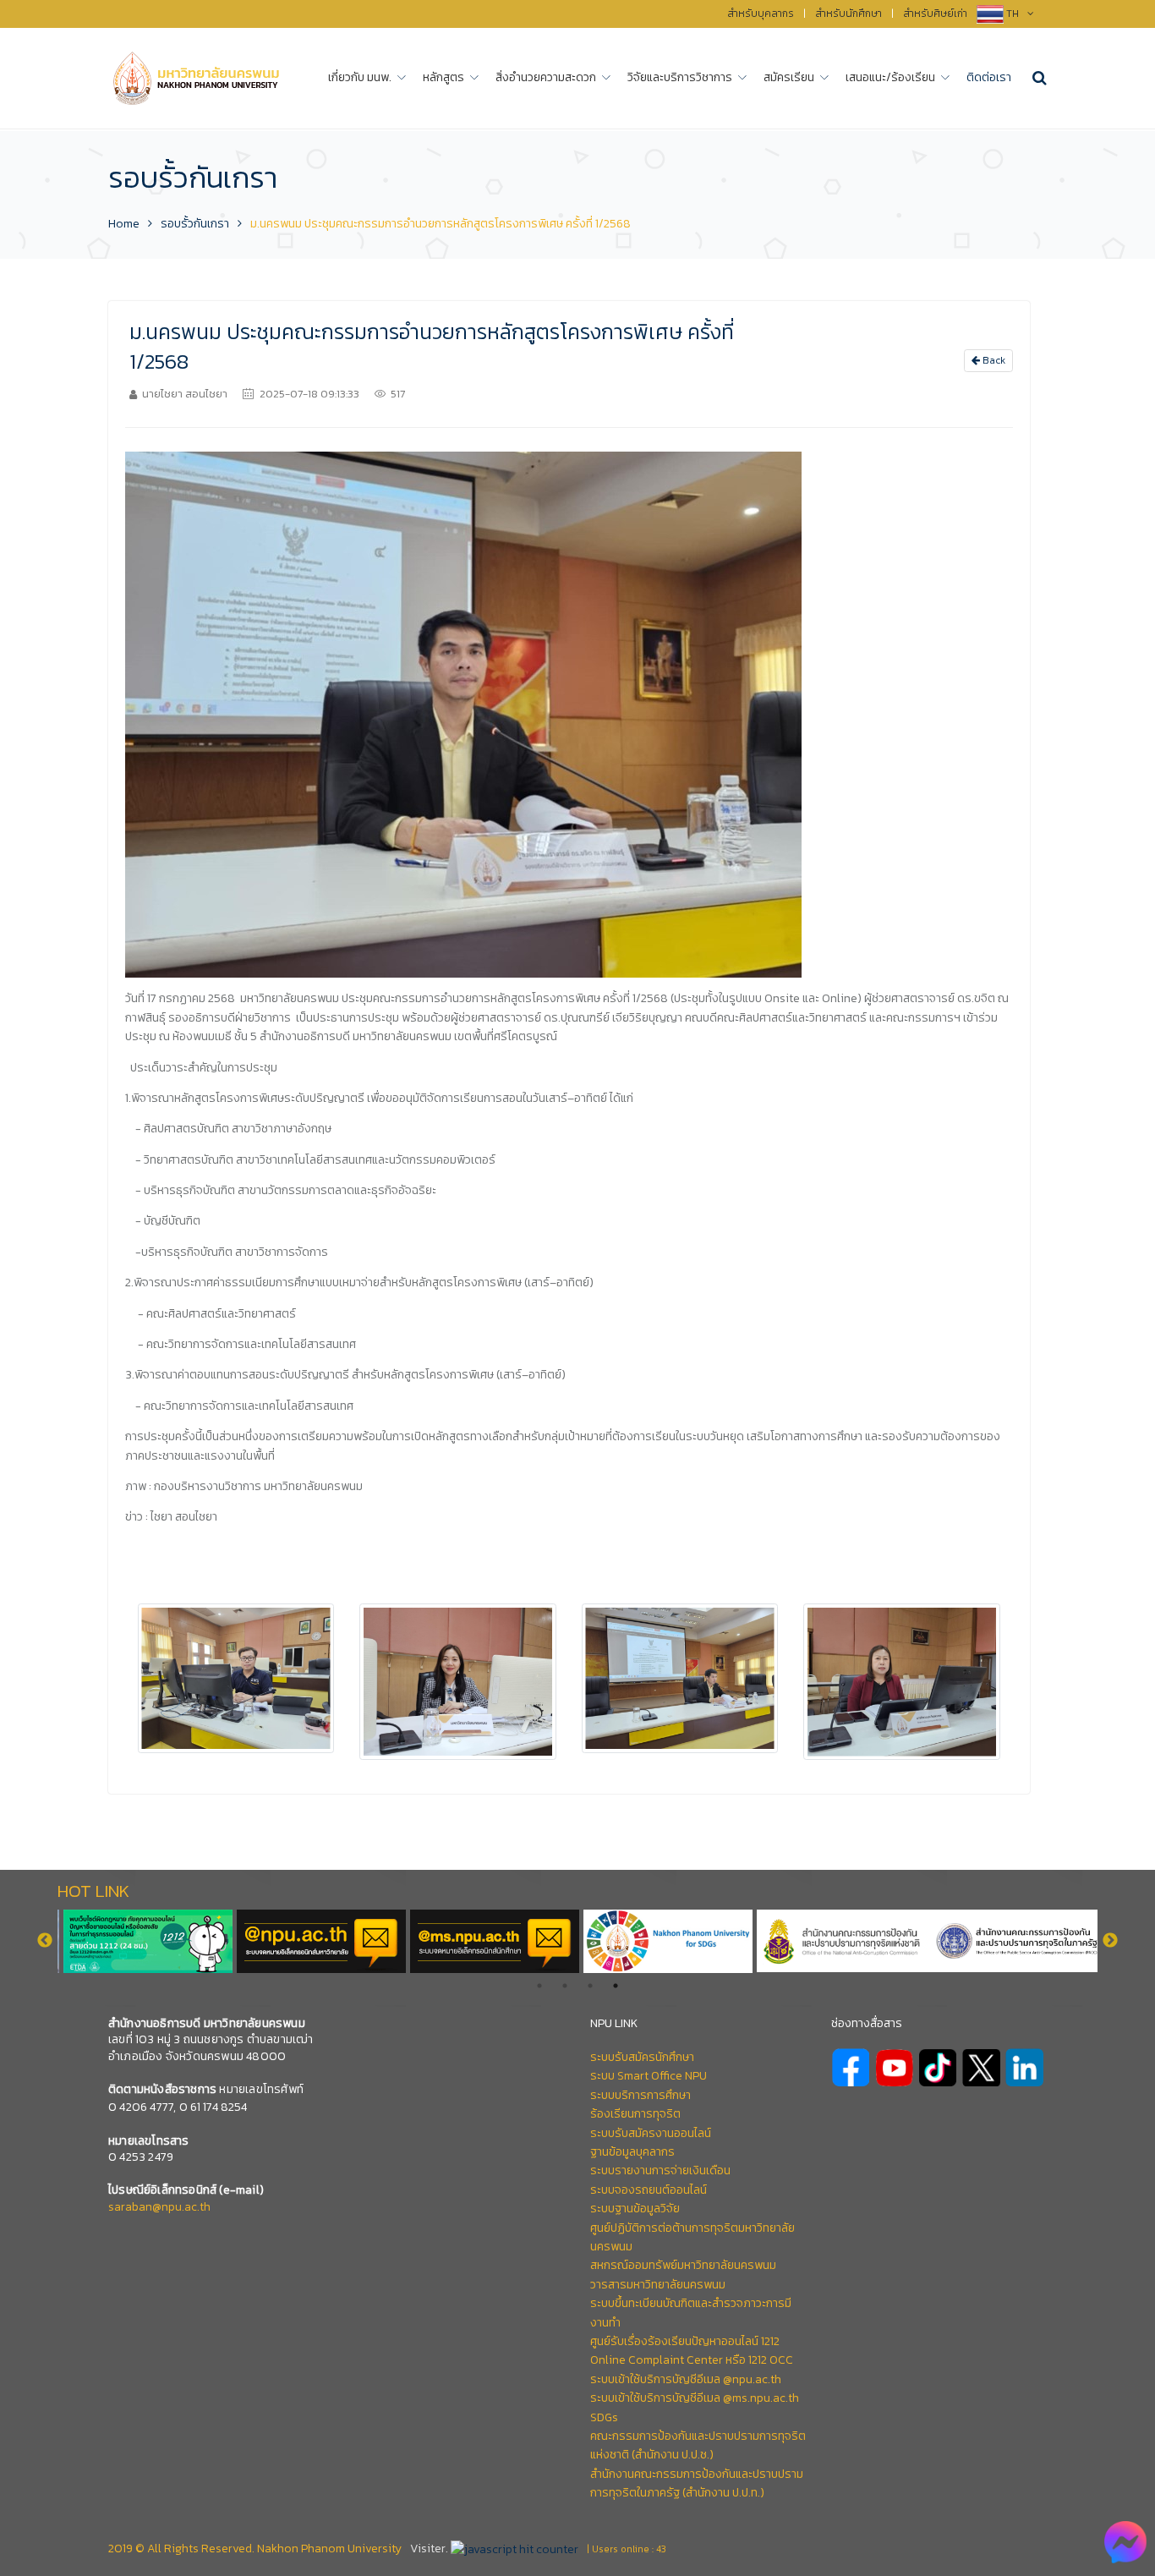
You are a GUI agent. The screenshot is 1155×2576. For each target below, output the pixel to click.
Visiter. (429, 2549)
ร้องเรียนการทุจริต (635, 2114)
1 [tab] (539, 1986)
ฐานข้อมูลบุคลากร (632, 2152)
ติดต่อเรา (989, 77)
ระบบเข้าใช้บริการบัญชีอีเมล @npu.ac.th (686, 2379)
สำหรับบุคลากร (761, 14)
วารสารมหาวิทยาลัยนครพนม (658, 2285)
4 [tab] (616, 1986)
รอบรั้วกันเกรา (195, 224)
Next (1110, 1941)
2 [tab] (565, 1986)
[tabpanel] (1011, 1941)
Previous (45, 1941)
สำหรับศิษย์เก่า (935, 14)
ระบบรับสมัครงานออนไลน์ (651, 2133)
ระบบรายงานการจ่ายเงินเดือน (660, 2170)
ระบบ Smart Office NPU (649, 2076)
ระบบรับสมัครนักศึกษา (642, 2057)
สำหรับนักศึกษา (848, 14)
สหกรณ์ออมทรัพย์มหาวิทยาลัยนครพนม (683, 2265)
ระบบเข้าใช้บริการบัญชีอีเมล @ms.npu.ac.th (695, 2398)
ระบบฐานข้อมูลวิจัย (635, 2209)
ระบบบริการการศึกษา (640, 2095)
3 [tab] (590, 1986)
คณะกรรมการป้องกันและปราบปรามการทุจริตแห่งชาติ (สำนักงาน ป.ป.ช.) (698, 2445)
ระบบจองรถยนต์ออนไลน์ (649, 2190)
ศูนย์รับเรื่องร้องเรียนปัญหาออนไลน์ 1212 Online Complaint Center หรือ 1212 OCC (692, 2351)
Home (124, 224)
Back (993, 360)
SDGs (604, 2417)
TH (1014, 14)
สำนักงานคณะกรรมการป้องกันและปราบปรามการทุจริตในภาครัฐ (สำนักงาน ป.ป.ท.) (697, 2483)
